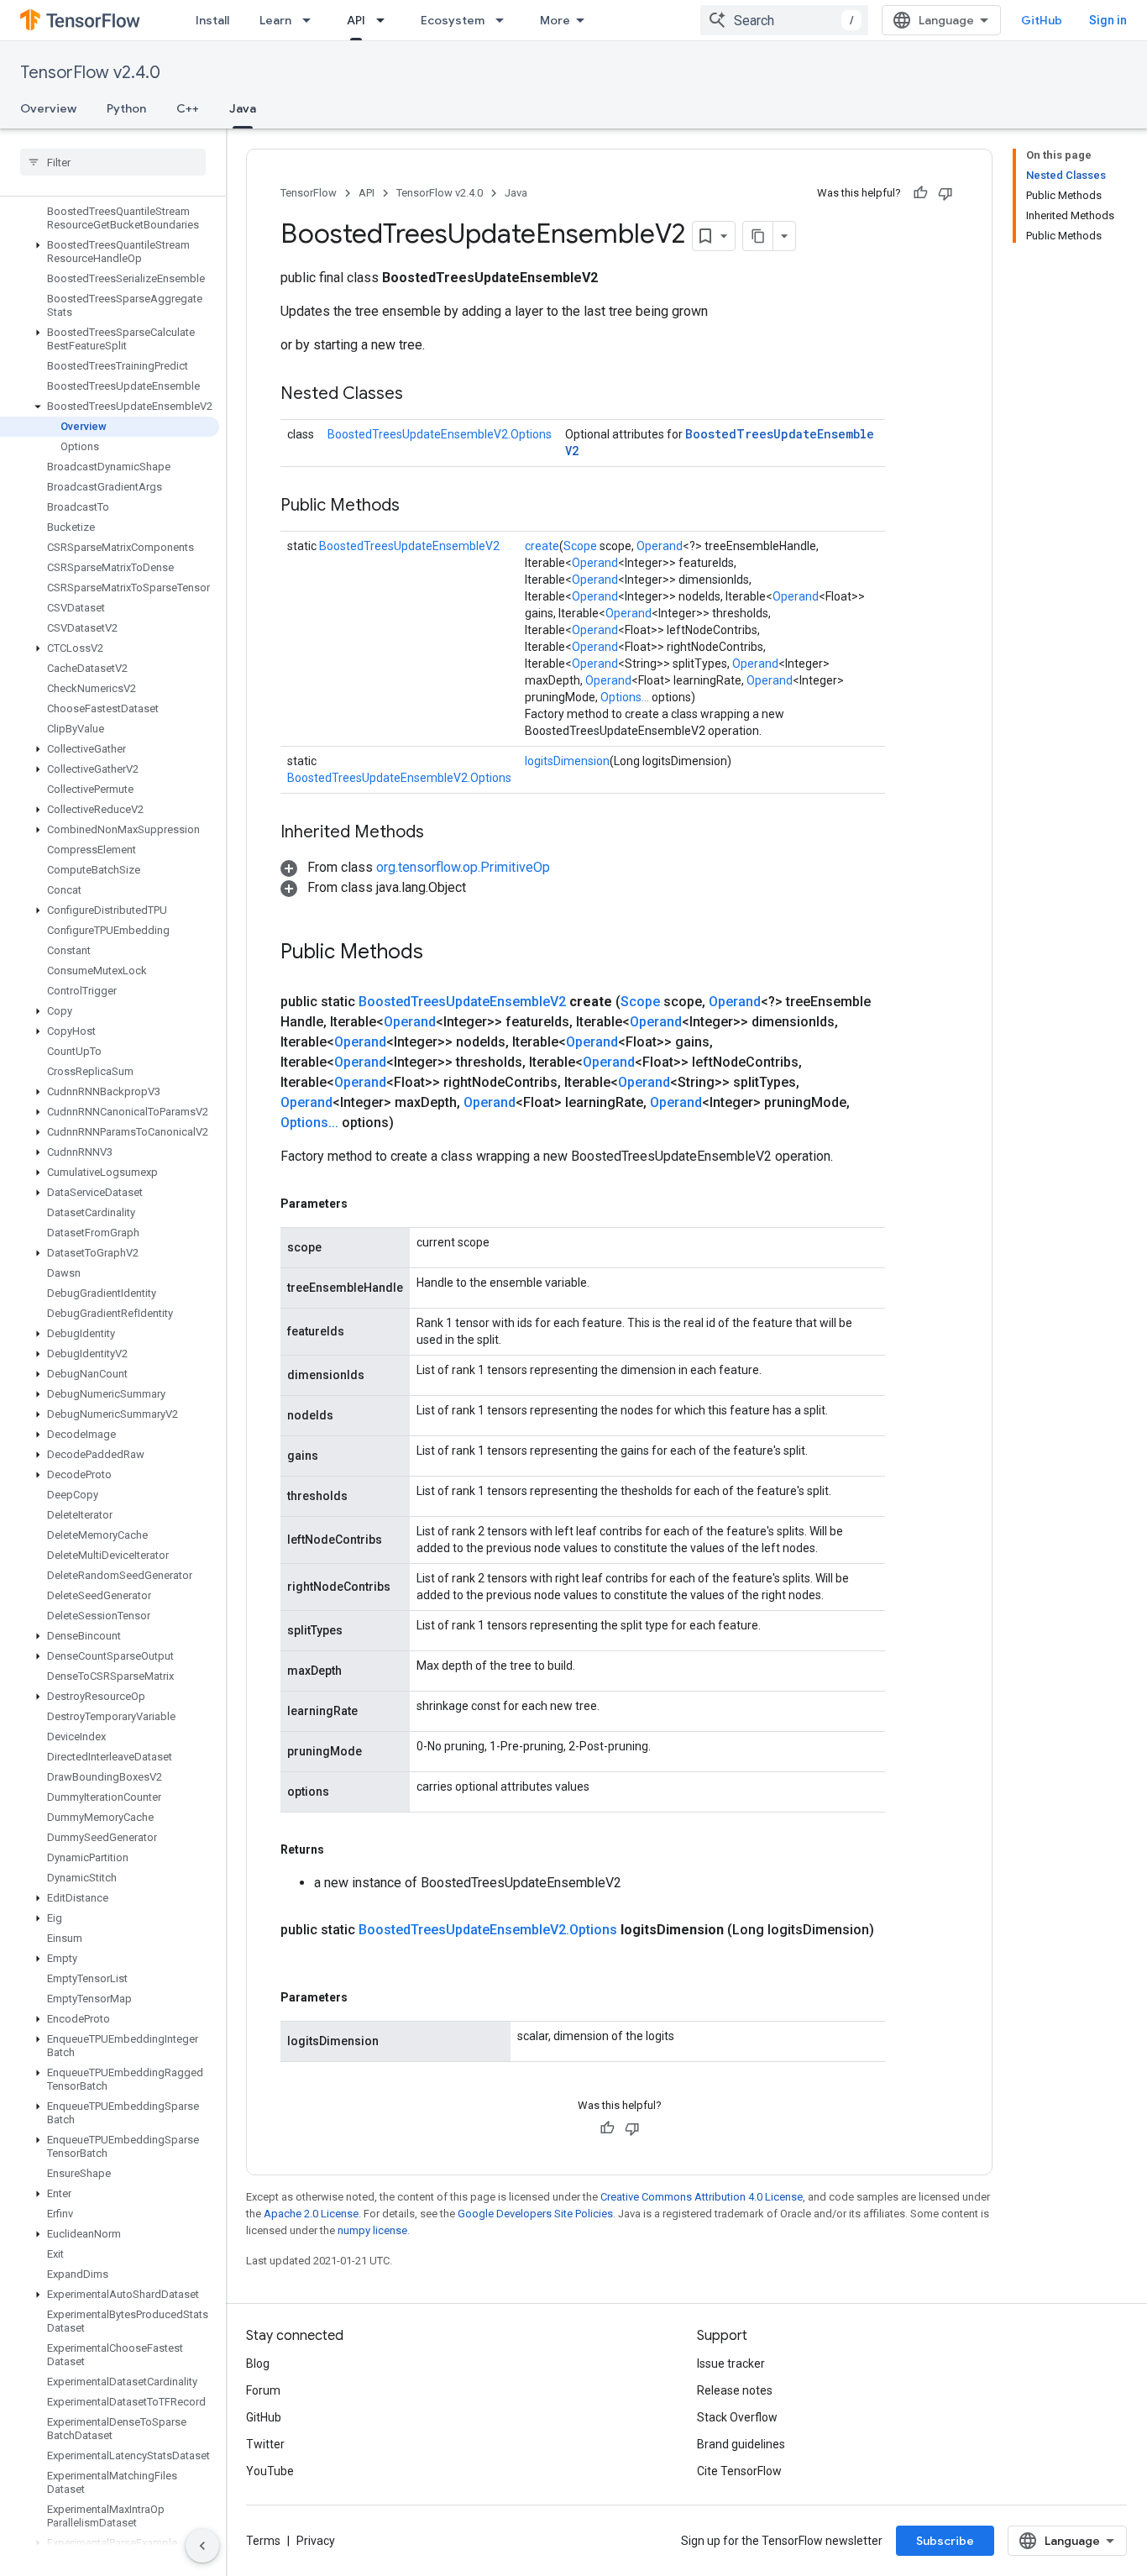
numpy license (372, 2230)
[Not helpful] (945, 193)
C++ (188, 108)
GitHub (1042, 20)
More (555, 20)
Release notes (735, 2390)
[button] (110, 252)
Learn (275, 20)
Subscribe (945, 2541)
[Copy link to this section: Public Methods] (416, 506)
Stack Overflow (737, 2417)
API (356, 20)
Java (243, 108)
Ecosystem (453, 20)
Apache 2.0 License (311, 2214)
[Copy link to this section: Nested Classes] (420, 395)
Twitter (265, 2444)
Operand (660, 546)
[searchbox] (113, 162)
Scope (580, 546)
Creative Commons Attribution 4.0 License (702, 2197)
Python (126, 108)
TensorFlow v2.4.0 (90, 73)
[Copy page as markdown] (758, 236)
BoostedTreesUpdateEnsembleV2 (409, 546)
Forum (263, 2390)
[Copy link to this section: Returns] (341, 1849)
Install (212, 20)
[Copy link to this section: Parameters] (364, 1204)
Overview (48, 108)
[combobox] (784, 20)
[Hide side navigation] (202, 2546)
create (542, 546)
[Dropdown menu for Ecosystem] (505, 20)
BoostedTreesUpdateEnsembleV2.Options (440, 434)
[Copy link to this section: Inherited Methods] (441, 833)
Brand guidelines (741, 2444)
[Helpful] (920, 193)
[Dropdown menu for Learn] (312, 20)
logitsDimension (567, 761)
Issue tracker (731, 2364)
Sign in (1108, 20)
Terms (263, 2541)
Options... (625, 697)
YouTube (270, 2471)
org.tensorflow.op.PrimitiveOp (463, 867)
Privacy (316, 2541)
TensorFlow (309, 193)
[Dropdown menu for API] (385, 20)
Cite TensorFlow (739, 2471)
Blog (258, 2364)
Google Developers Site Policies (535, 2214)
